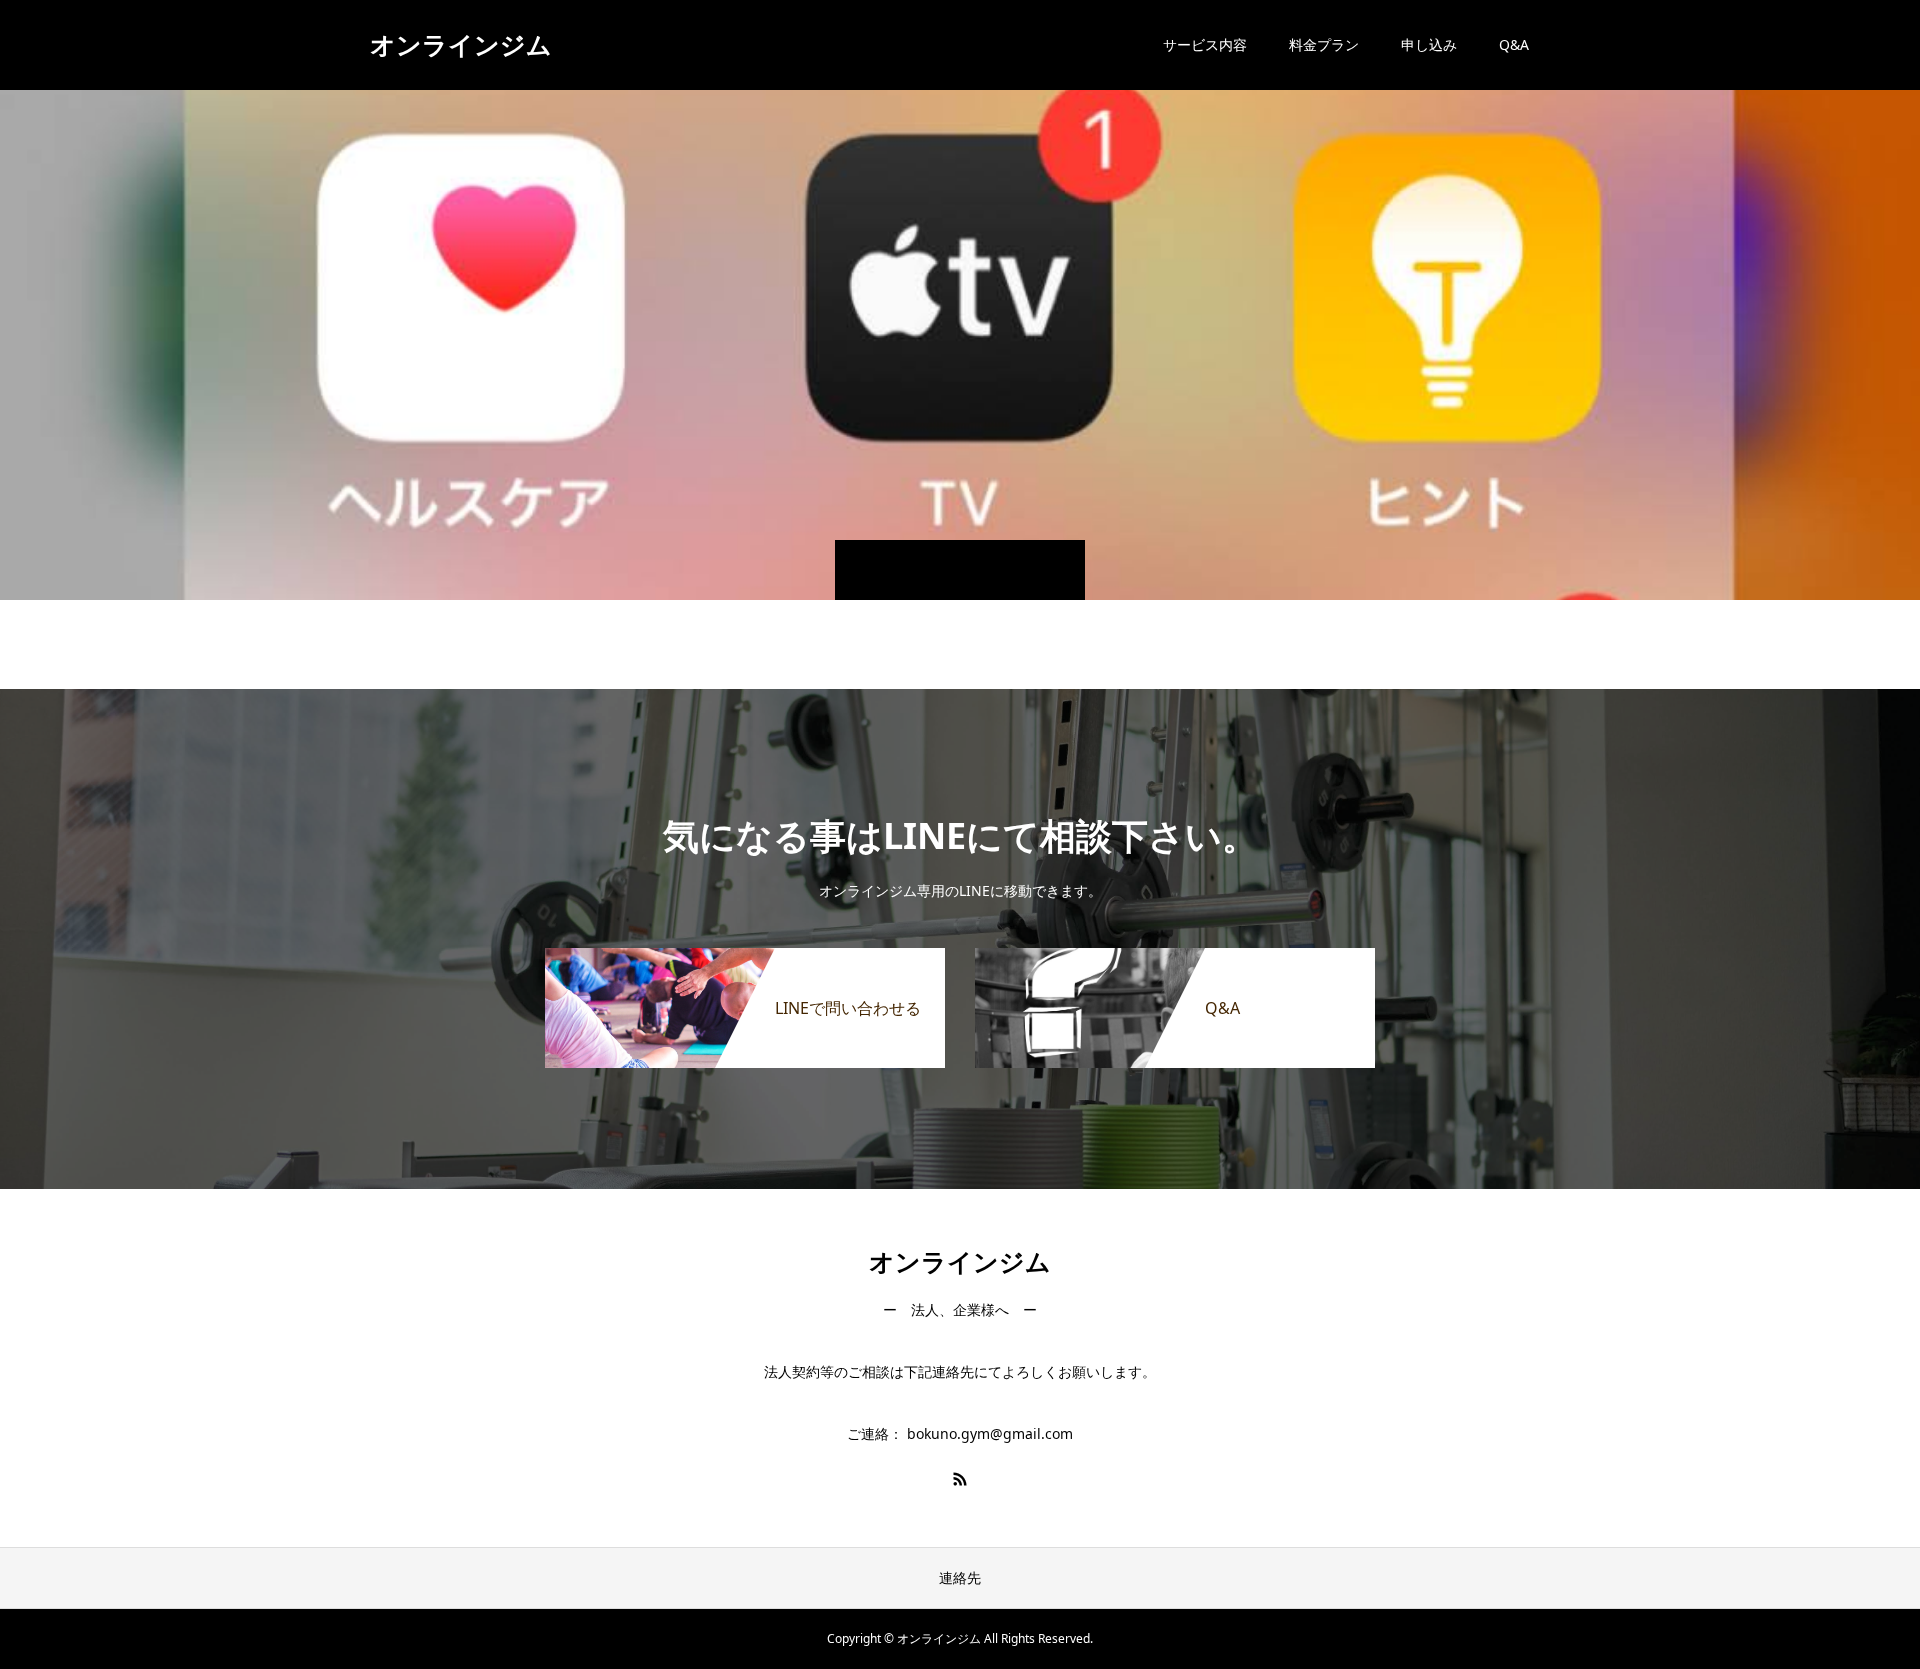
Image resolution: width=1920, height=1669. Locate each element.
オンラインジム (461, 44)
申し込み (1429, 44)
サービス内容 (1205, 44)
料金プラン (1324, 44)
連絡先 (960, 1577)
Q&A (1514, 44)
